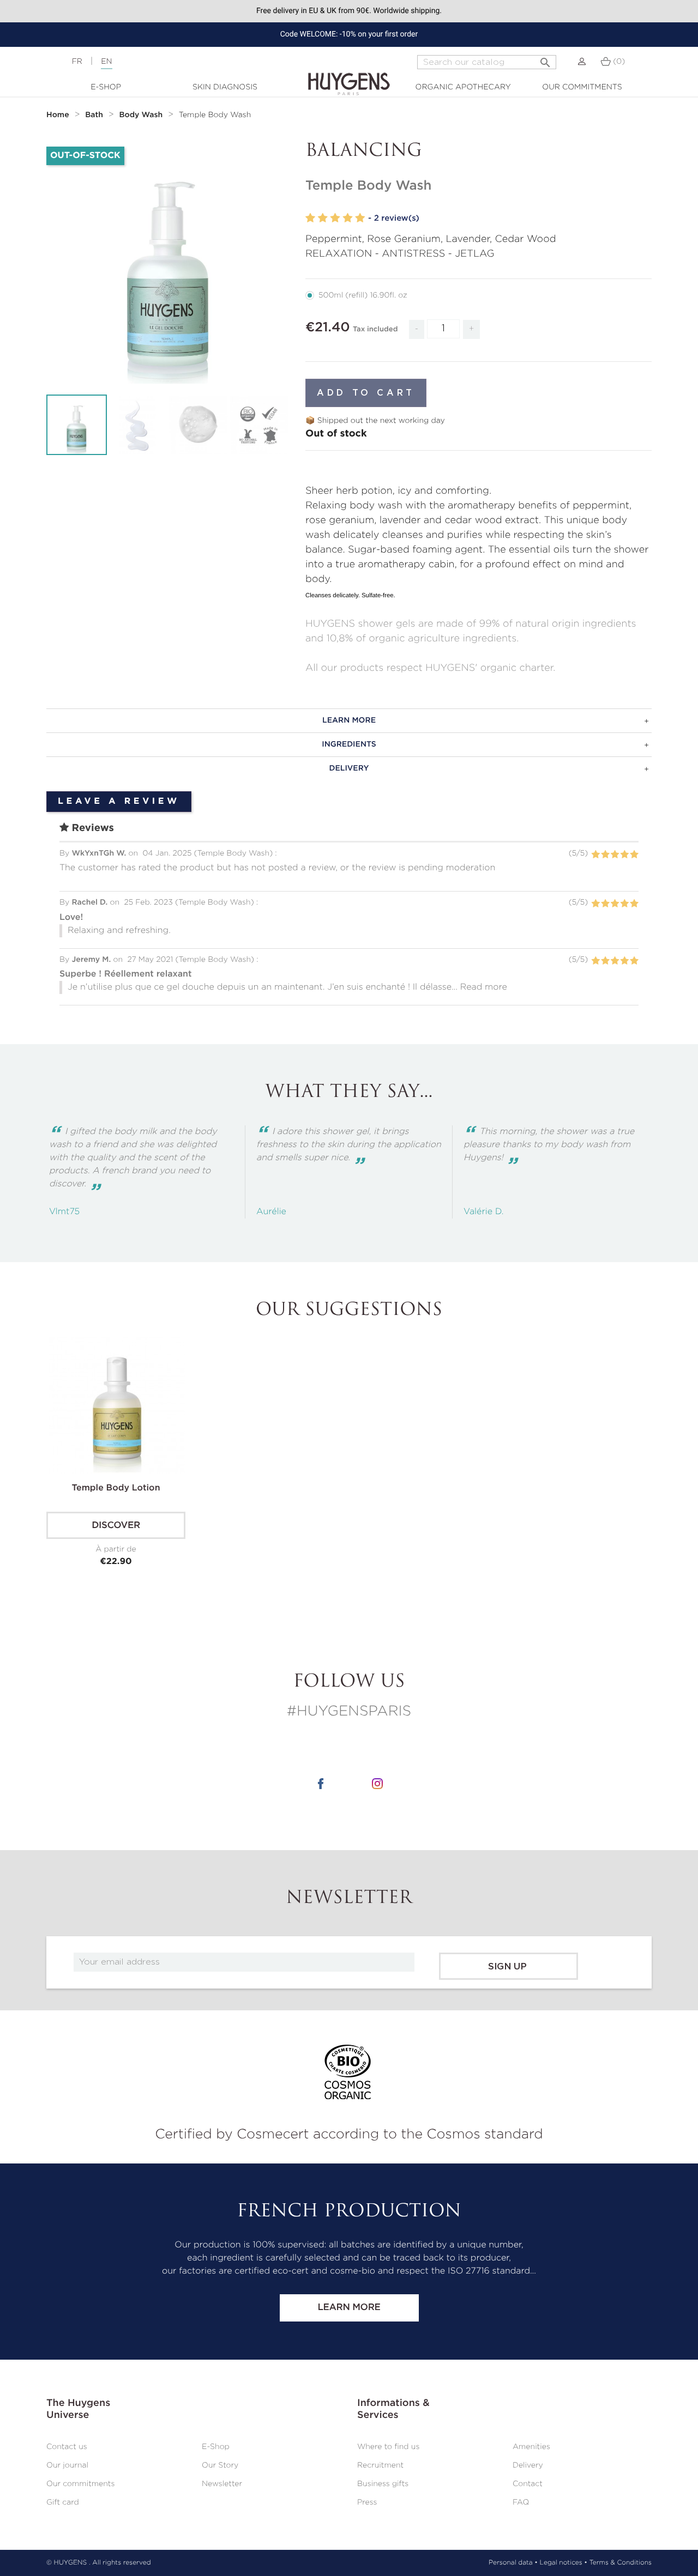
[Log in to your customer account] (582, 62)
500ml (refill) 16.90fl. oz (363, 295)
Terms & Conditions (621, 2563)
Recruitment (380, 2465)
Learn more (349, 2308)
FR (77, 62)
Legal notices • (564, 2563)
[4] (347, 218)
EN (106, 62)
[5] (360, 218)
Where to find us (388, 2447)
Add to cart (366, 393)
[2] (323, 218)
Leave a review (119, 802)
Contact (528, 2484)
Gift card (63, 2502)
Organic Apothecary (463, 87)
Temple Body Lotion (116, 1488)
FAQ (521, 2502)
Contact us (67, 2447)
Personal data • (513, 2563)
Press (367, 2502)
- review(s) (394, 218)
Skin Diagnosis (225, 87)
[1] (310, 218)
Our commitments (582, 87)
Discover (116, 1526)
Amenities (531, 2447)
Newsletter (222, 2484)
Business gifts (383, 2484)
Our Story (220, 2465)
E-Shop (106, 87)
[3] (335, 218)
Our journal (67, 2465)
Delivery (528, 2465)
